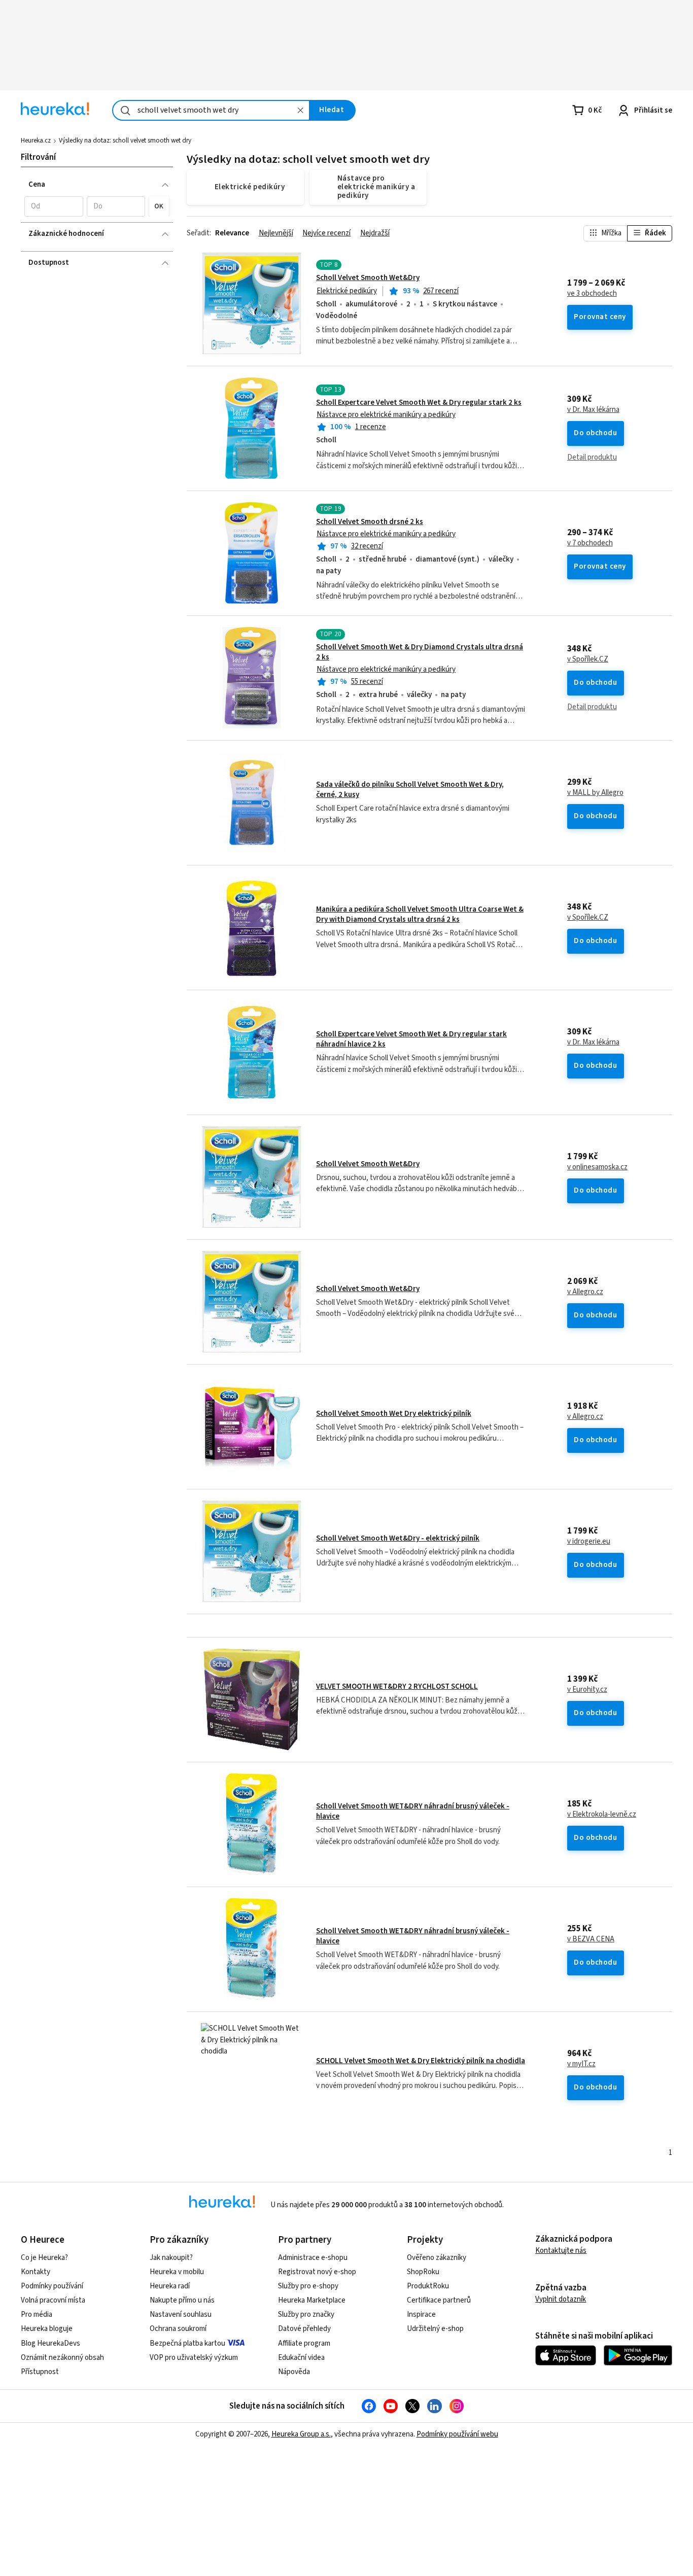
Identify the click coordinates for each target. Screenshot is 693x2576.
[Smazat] (300, 110)
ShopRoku (423, 2272)
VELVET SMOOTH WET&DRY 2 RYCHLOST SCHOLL (397, 1686)
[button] (54, 206)
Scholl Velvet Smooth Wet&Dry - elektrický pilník (398, 1538)
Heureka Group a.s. (301, 2434)
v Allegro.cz (585, 1292)
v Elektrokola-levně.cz (602, 1815)
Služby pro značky (306, 2314)
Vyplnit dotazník (561, 2299)
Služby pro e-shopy (308, 2286)
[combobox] (211, 110)
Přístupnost (40, 2372)
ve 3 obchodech (592, 294)
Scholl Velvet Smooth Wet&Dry (368, 278)
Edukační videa (301, 2358)
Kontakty (36, 2272)
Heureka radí (170, 2286)
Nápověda (294, 2372)
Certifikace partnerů (439, 2300)
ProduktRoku (428, 2286)
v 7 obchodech (590, 543)
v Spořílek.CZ (588, 659)
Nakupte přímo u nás (182, 2300)
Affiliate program (304, 2343)
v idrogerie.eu (589, 1542)
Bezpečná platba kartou (187, 2343)
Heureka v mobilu (177, 2272)
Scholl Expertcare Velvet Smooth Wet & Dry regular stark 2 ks (419, 403)
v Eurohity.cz (587, 1690)
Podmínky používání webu (457, 2434)
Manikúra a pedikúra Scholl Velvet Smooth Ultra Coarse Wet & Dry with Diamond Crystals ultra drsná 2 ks (420, 914)
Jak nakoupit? (171, 2258)
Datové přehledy (304, 2329)
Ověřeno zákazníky (437, 2258)
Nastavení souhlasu (181, 2314)
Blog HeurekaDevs (50, 2343)
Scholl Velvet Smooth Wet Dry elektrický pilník (394, 1414)
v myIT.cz (581, 2064)
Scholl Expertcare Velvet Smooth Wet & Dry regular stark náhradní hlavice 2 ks (411, 1039)
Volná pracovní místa (53, 2300)
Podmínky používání (52, 2286)
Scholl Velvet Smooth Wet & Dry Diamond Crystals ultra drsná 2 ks (420, 652)
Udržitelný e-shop (435, 2329)
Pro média (37, 2314)
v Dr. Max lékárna (593, 410)
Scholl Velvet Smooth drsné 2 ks (370, 522)
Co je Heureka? (44, 2258)
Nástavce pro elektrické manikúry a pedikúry (386, 415)
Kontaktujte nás (561, 2251)
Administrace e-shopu (313, 2258)
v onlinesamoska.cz (597, 1167)
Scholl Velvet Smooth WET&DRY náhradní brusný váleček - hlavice (413, 1811)
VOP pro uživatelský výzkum (194, 2358)
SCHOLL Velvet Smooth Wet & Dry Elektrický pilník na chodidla (421, 2061)
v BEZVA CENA (591, 1939)
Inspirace (421, 2314)
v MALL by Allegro (595, 793)
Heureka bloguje (47, 2329)
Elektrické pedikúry (347, 291)
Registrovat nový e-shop (317, 2272)
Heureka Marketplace (312, 2300)
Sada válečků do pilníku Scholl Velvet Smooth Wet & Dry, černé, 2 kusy (410, 790)
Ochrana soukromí (178, 2329)
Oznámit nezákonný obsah (62, 2358)
